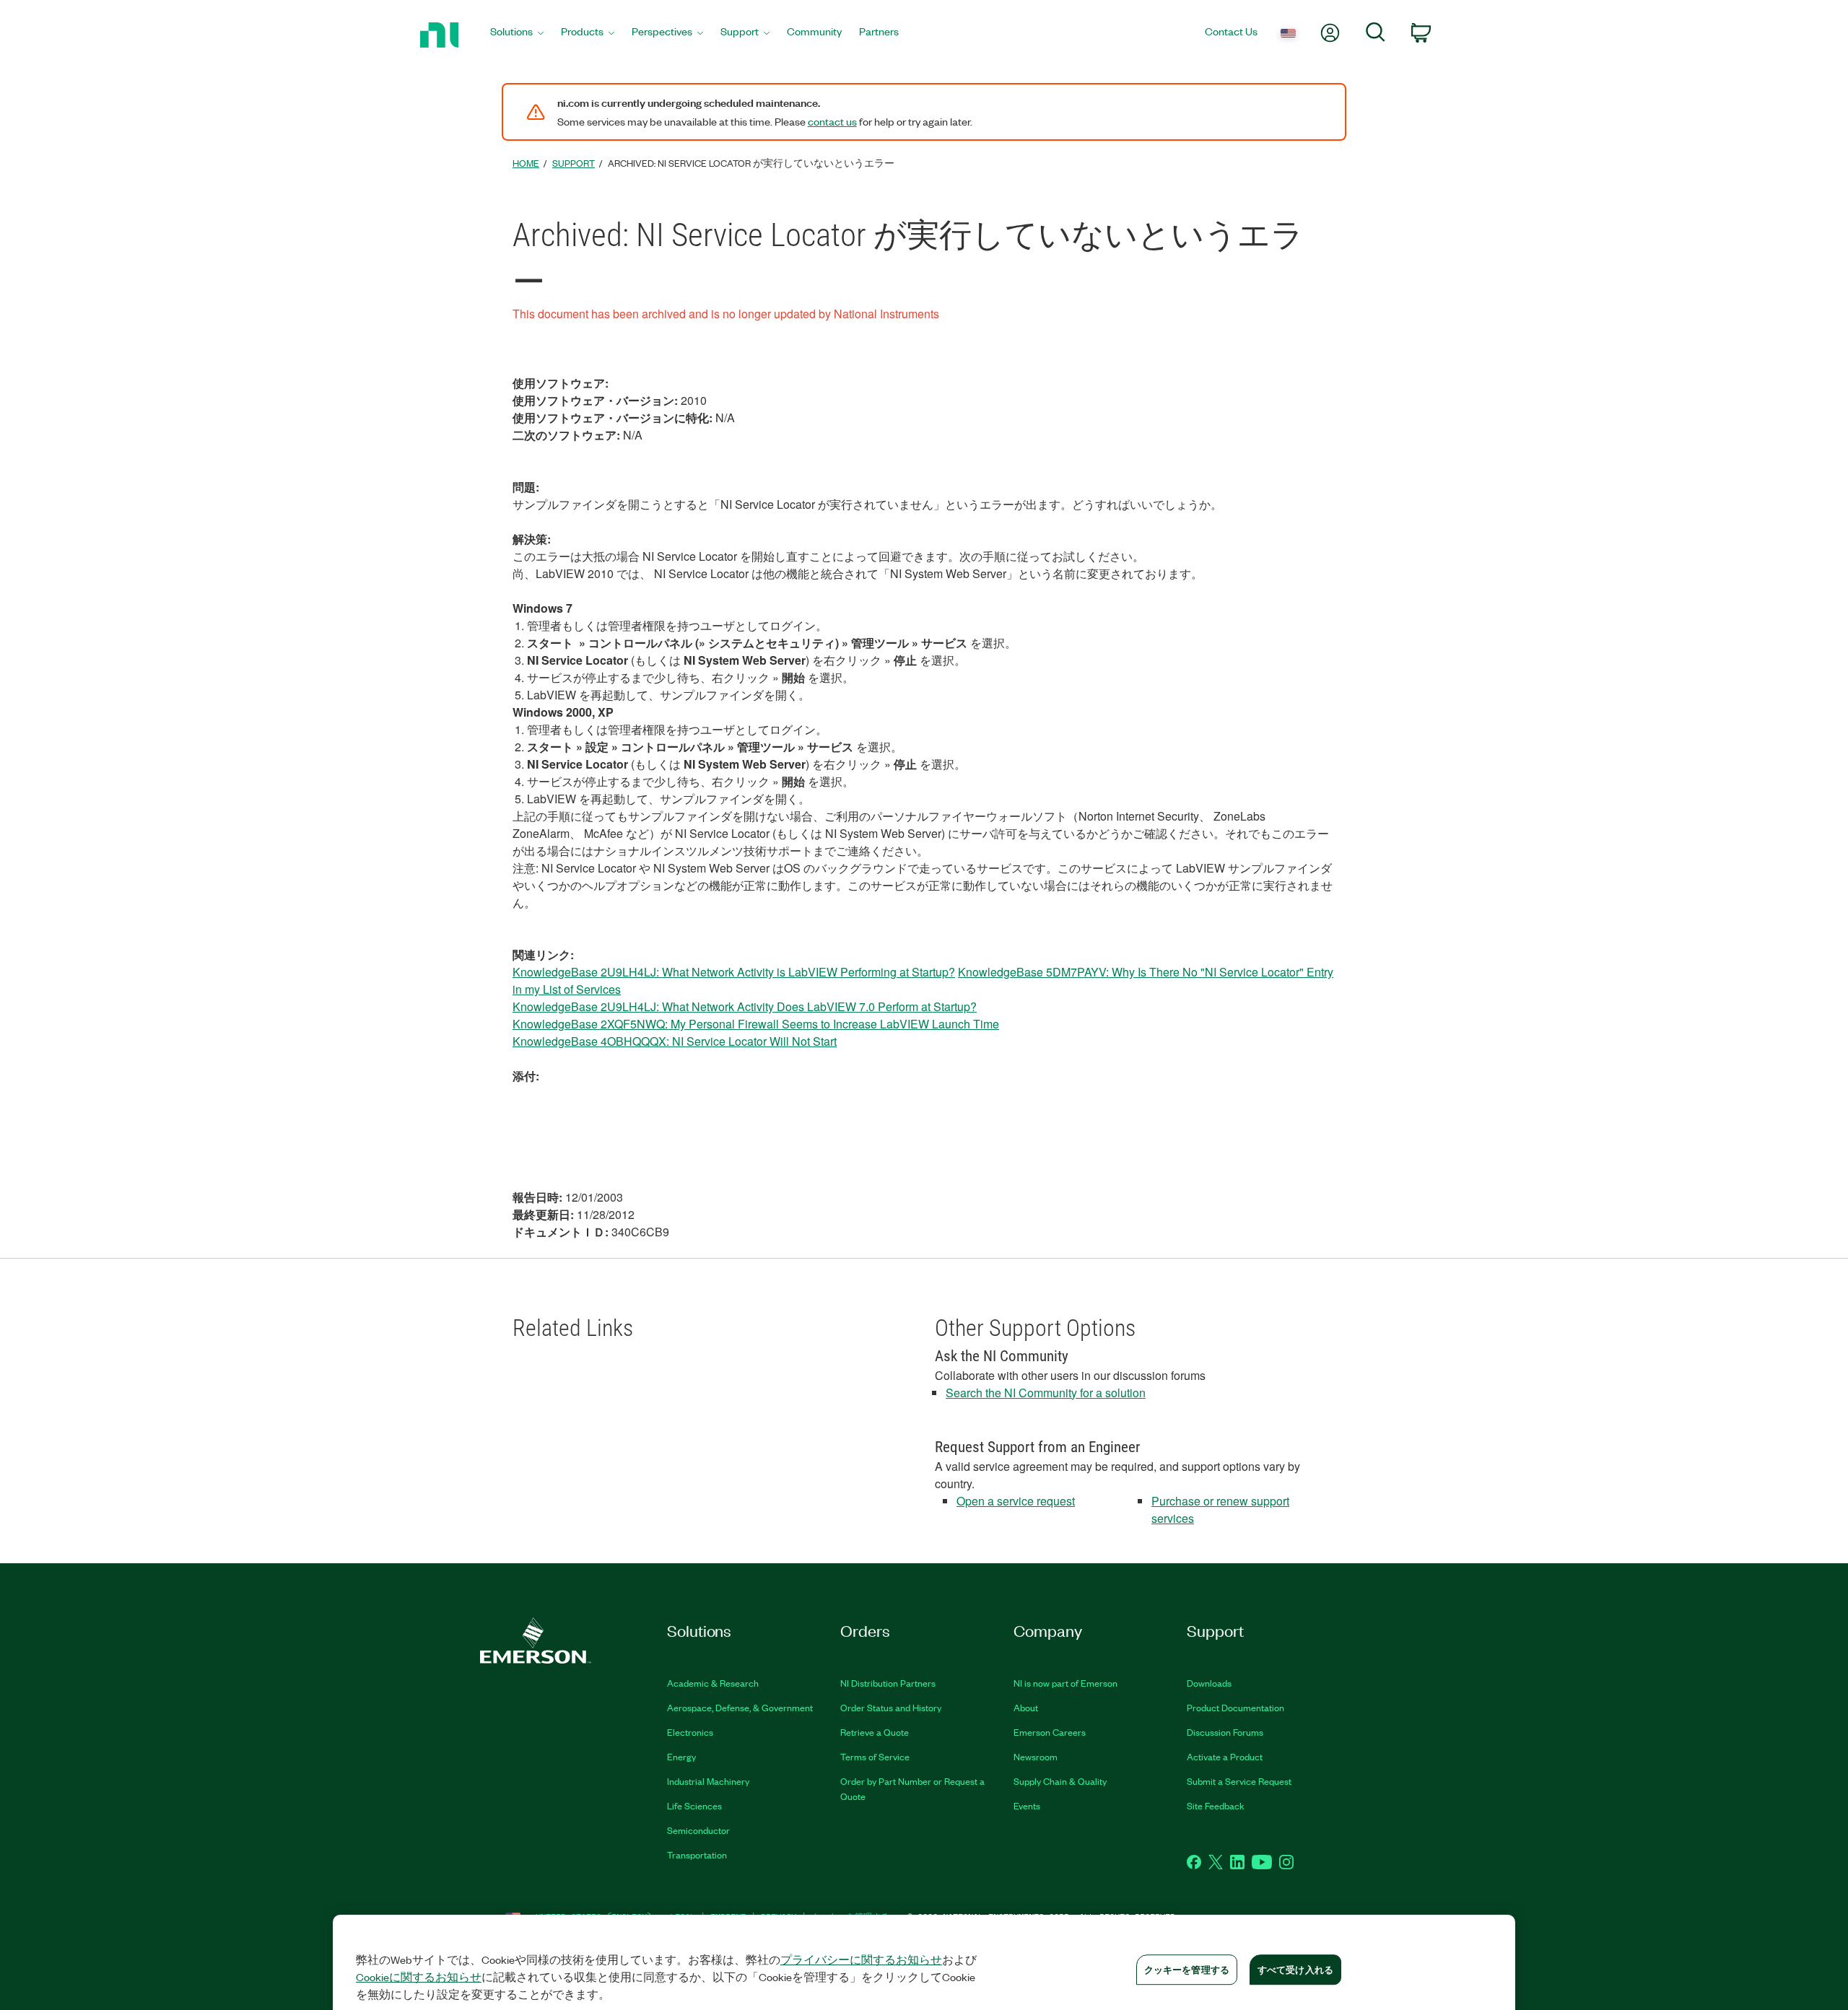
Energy (681, 1756)
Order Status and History (891, 1707)
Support (574, 163)
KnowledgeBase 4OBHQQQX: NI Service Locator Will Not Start (675, 1041)
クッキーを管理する (1187, 1969)
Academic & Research (713, 1683)
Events (1027, 1805)
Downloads (1209, 1683)
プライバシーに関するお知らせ (861, 1959)
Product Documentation (1235, 1707)
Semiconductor (698, 1830)
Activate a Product (1225, 1756)
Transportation (697, 1854)
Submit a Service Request (1239, 1781)
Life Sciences (694, 1805)
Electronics (690, 1732)
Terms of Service (875, 1756)
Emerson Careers (1050, 1732)
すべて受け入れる (1295, 1969)
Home (526, 163)
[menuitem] (517, 35)
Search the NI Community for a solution (1046, 1393)
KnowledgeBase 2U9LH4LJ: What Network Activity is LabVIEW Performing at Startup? (734, 972)
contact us (832, 121)
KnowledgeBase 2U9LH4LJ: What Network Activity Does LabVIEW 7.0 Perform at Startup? (745, 1006)
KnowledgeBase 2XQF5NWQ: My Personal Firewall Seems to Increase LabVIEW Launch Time (756, 1024)
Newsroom (1036, 1756)
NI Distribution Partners (888, 1683)
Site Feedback (1216, 1805)
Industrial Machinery (708, 1781)
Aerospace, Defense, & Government (740, 1707)
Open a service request (1016, 1501)
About (1026, 1707)
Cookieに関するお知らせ (419, 1977)
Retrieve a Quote (875, 1732)
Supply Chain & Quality (1060, 1781)
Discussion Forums (1225, 1732)
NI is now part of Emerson (1065, 1683)
